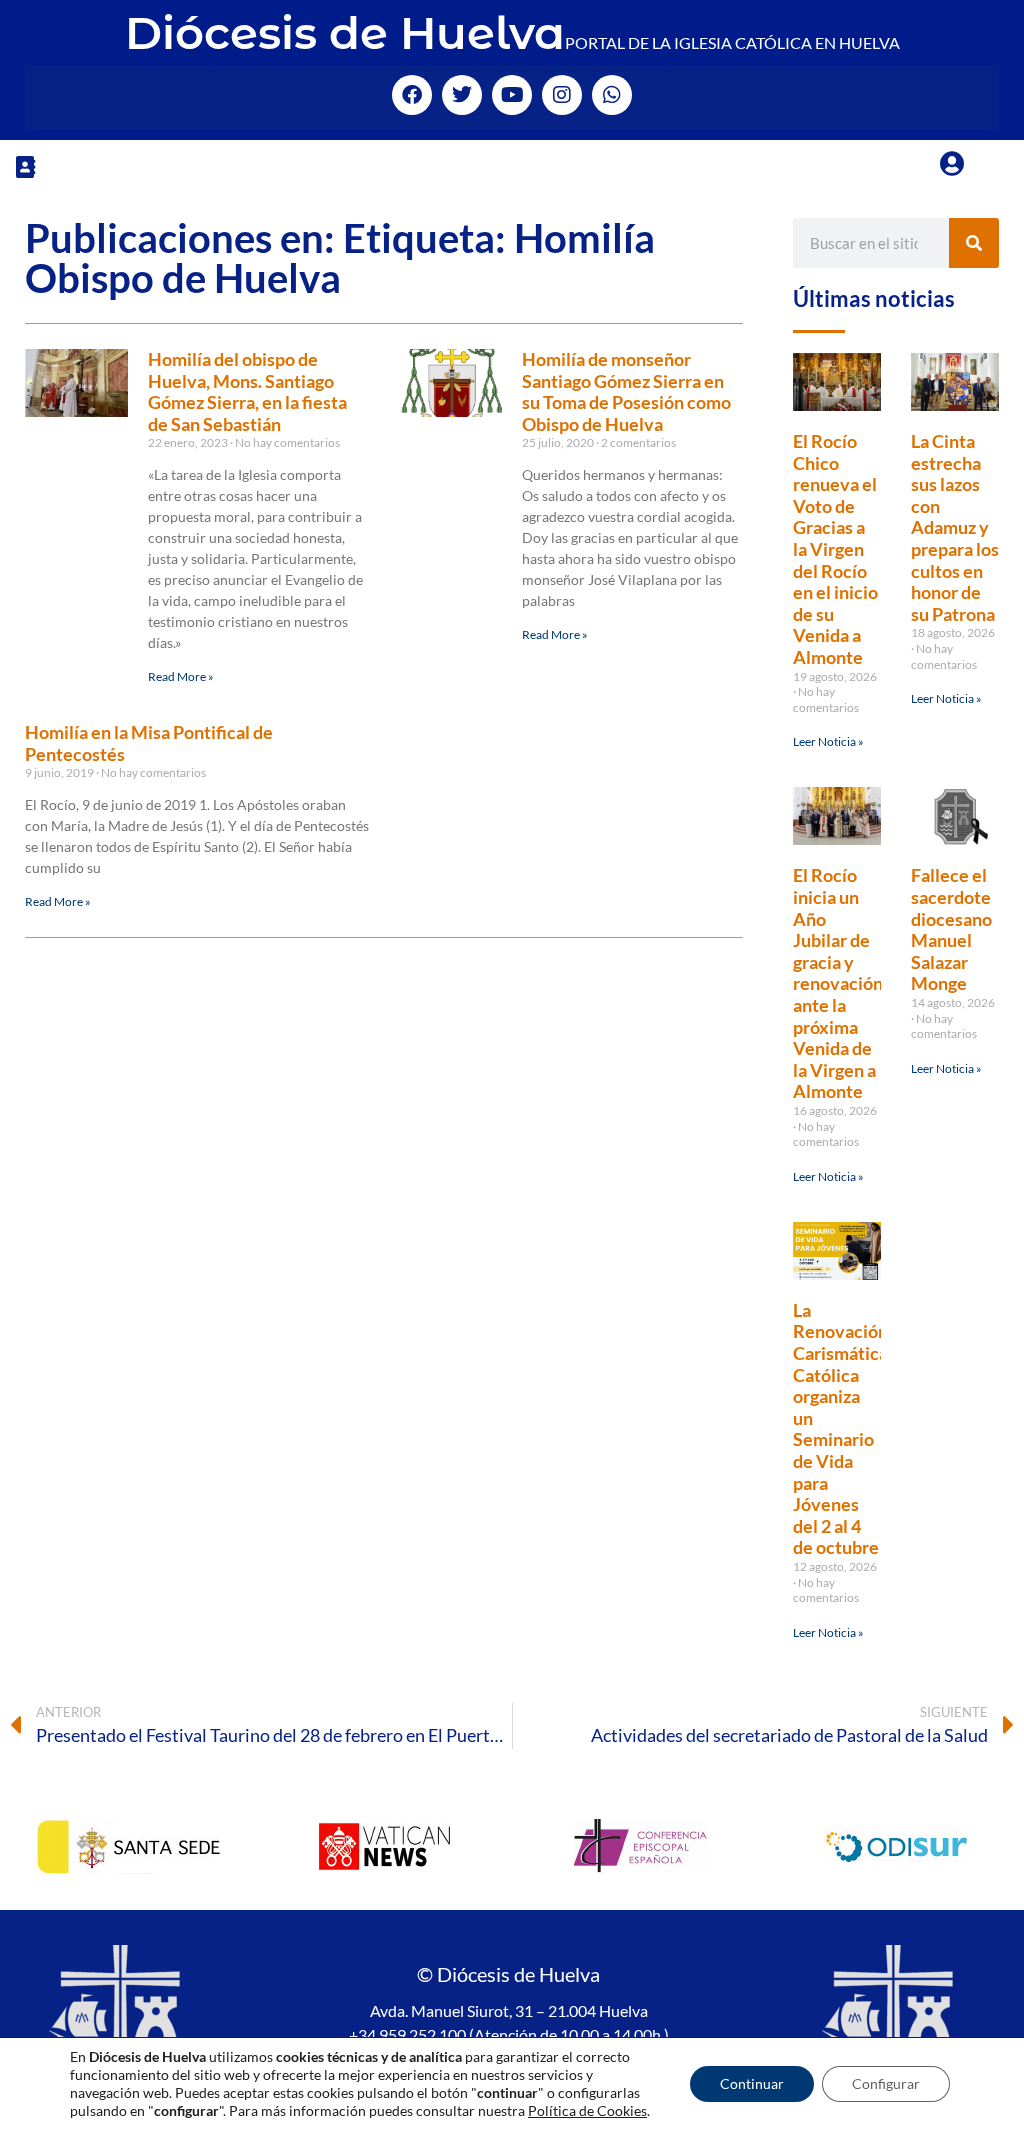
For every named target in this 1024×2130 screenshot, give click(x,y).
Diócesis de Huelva (345, 32)
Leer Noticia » (828, 741)
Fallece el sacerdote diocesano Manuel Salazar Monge (951, 929)
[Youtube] (512, 95)
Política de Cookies (587, 2110)
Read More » (181, 676)
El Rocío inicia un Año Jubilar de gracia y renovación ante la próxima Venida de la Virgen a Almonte (838, 983)
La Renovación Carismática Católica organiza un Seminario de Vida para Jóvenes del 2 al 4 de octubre (840, 1429)
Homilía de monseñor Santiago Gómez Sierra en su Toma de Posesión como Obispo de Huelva (626, 391)
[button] (25, 166)
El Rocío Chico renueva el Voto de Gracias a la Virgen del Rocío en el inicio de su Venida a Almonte (835, 549)
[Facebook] (412, 95)
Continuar (752, 2083)
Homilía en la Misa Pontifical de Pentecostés (149, 743)
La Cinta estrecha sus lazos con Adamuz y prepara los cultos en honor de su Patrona (955, 527)
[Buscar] (974, 243)
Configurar (886, 2083)
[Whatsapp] (612, 95)
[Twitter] (462, 95)
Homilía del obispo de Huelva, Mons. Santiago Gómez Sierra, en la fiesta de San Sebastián (247, 391)
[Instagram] (562, 95)
